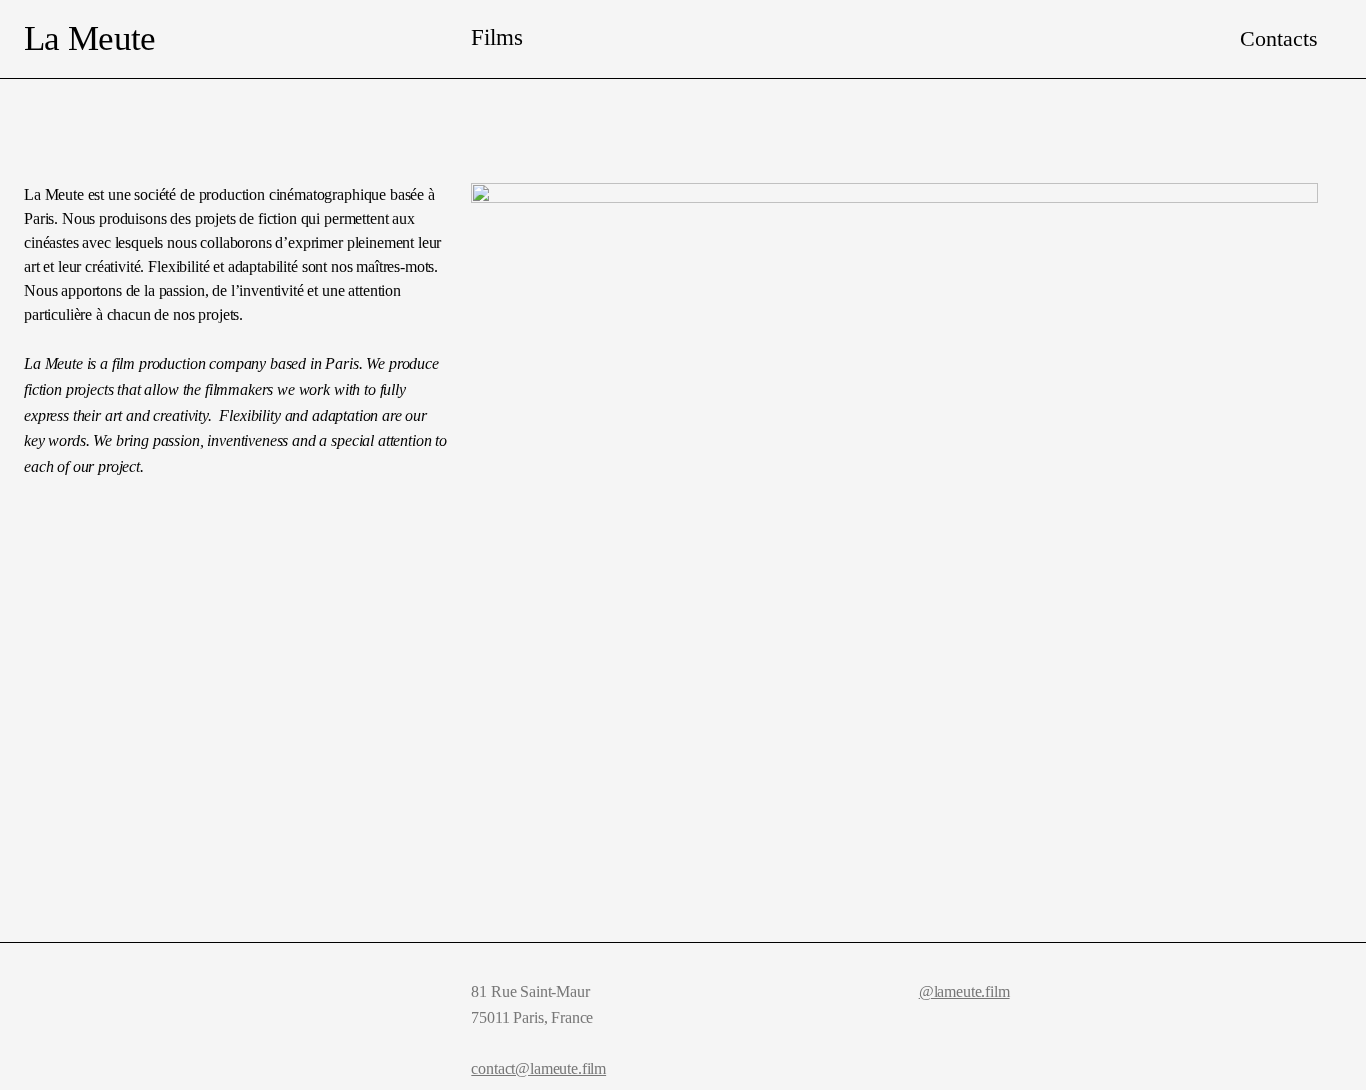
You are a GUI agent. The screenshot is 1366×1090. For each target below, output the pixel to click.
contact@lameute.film (538, 1068)
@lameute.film (964, 991)
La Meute (89, 38)
